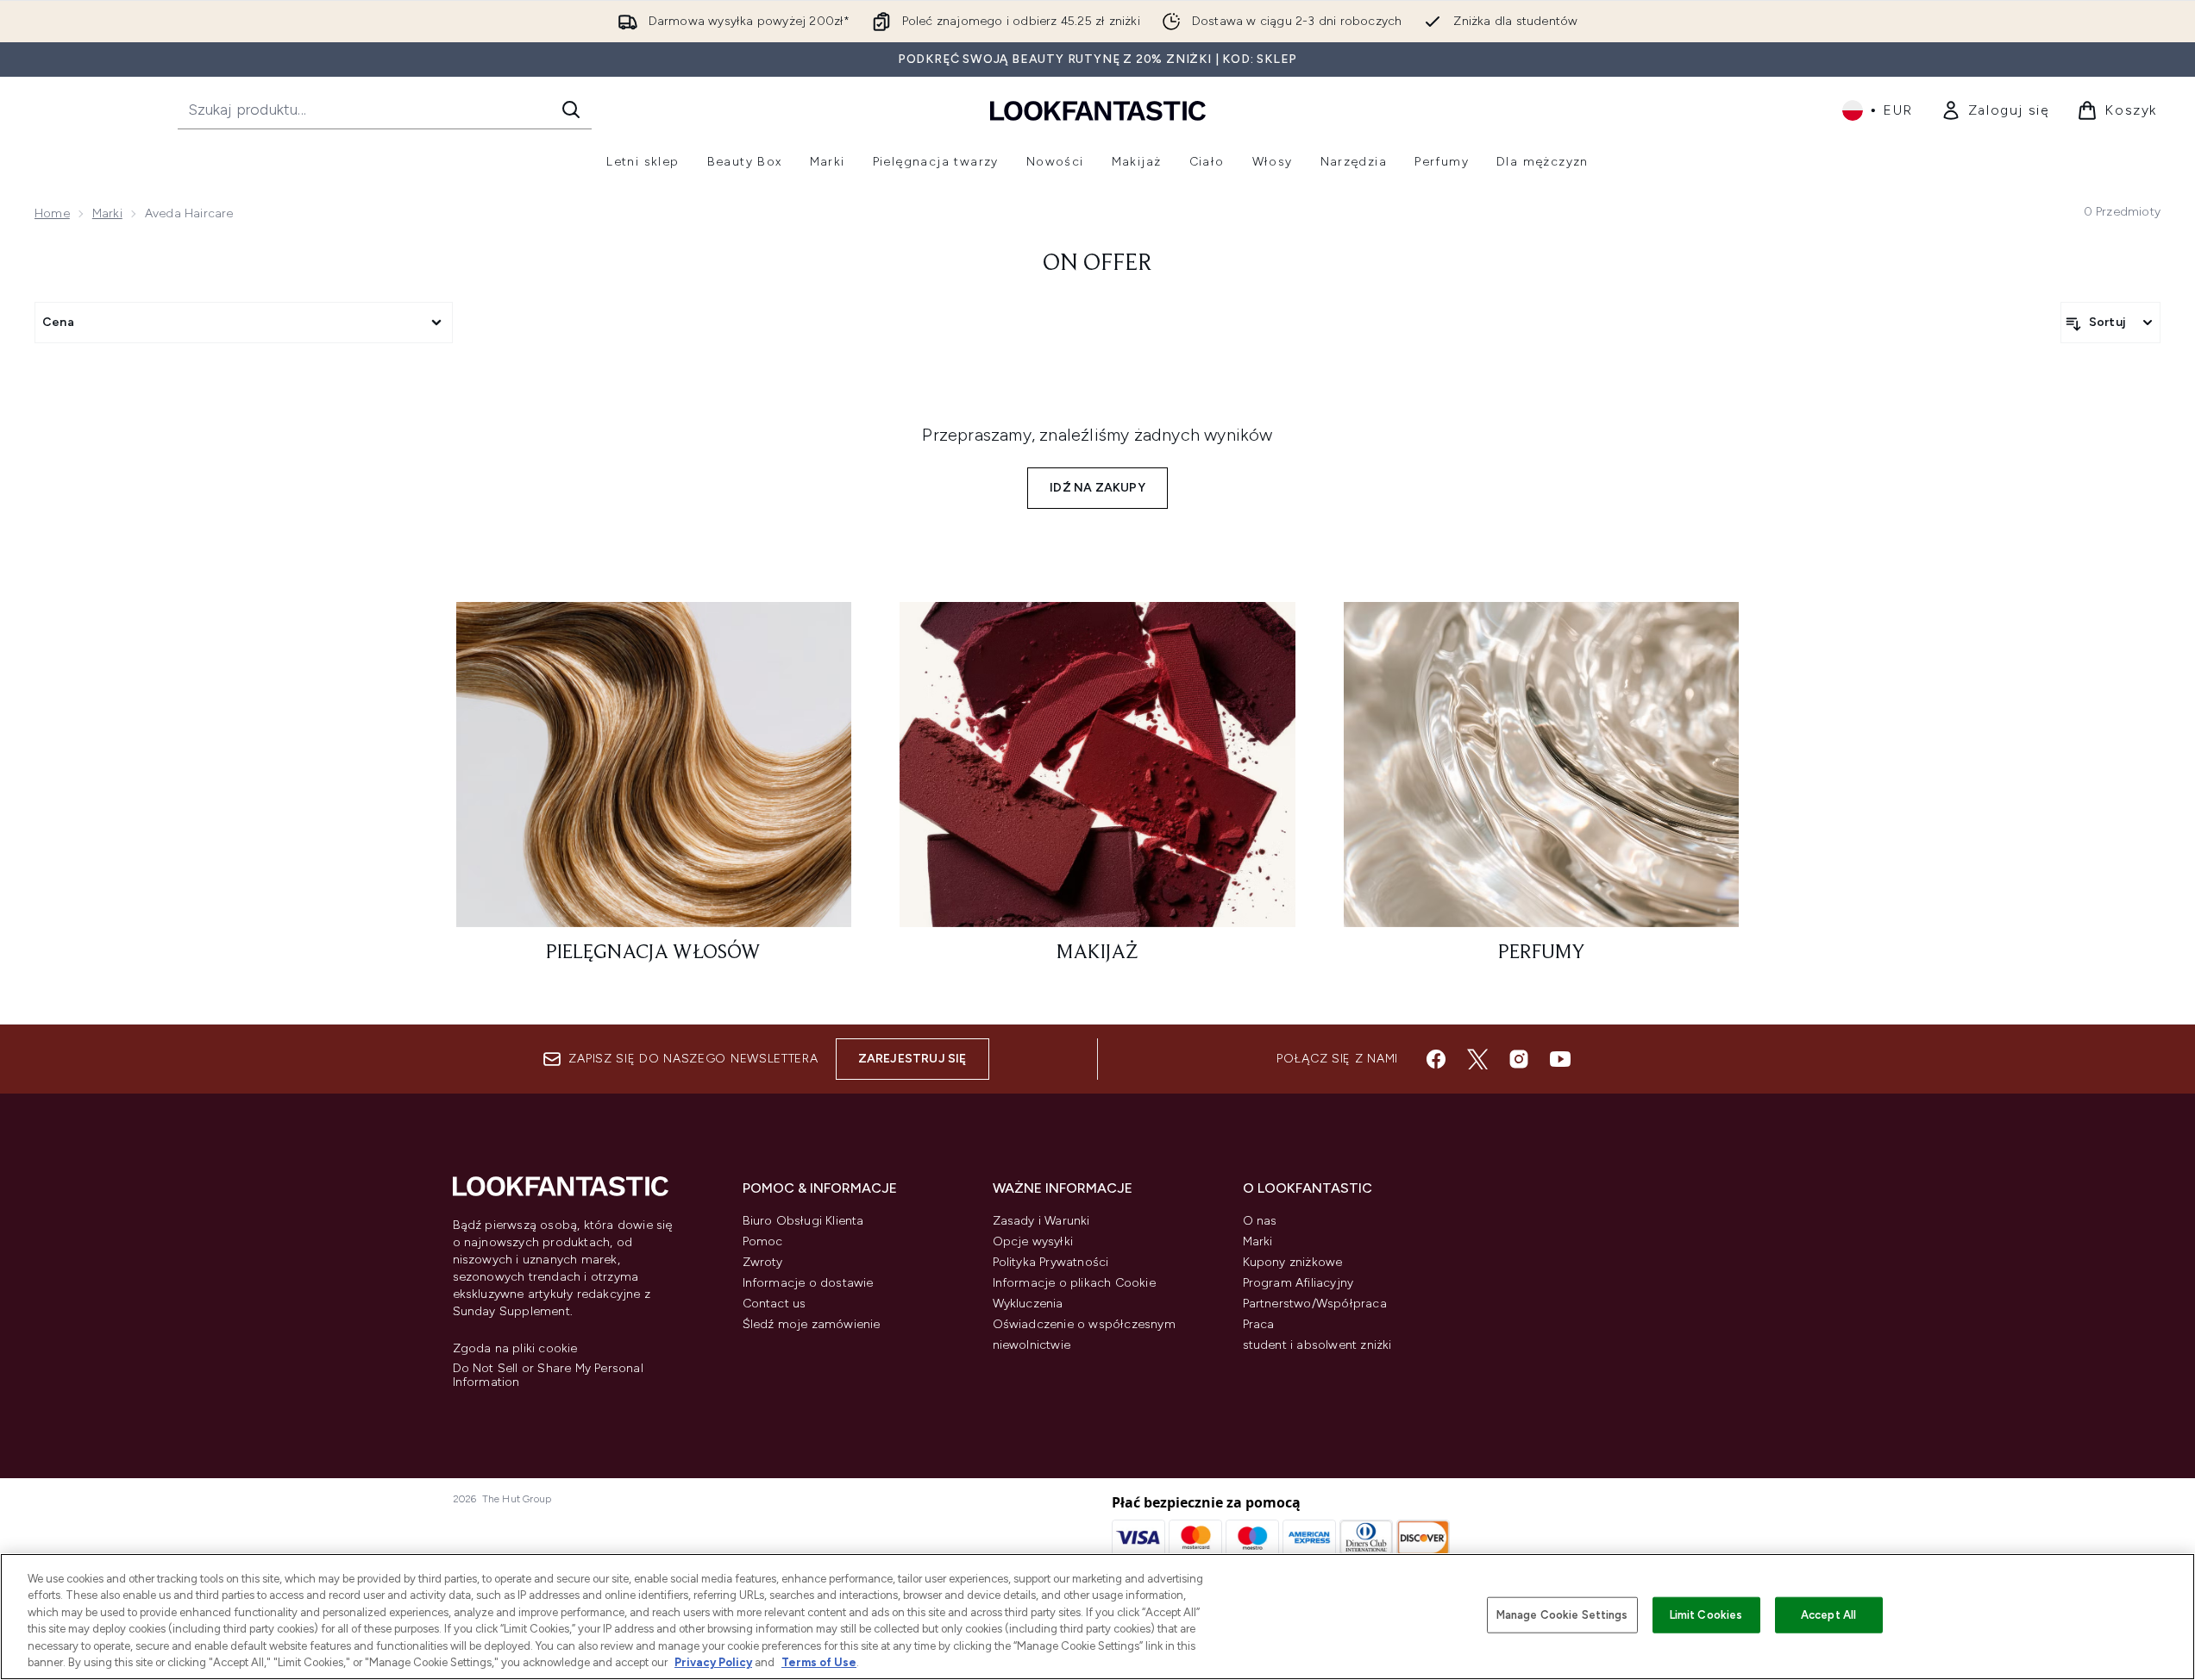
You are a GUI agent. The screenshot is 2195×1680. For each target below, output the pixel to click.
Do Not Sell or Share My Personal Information (548, 1376)
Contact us (775, 1304)
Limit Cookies (1706, 1615)
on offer (1097, 264)
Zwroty (763, 1262)
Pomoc (763, 1241)
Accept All (1828, 1615)
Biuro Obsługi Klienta (803, 1221)
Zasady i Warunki (1041, 1221)
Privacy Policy (713, 1662)
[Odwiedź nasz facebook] (1436, 1059)
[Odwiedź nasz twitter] (1477, 1059)
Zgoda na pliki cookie (515, 1349)
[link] (1995, 110)
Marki (107, 213)
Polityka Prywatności (1051, 1262)
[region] (1097, 1617)
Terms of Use (819, 1662)
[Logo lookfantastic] (1098, 110)
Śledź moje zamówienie (812, 1324)
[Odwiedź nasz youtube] (1560, 1059)
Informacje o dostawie (808, 1283)
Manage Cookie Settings (1562, 1615)
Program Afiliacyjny (1298, 1283)
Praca (1259, 1324)
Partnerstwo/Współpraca (1315, 1304)
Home (52, 213)
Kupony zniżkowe (1293, 1262)
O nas (1260, 1221)
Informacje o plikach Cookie (1074, 1283)
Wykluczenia (1028, 1304)
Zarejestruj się (912, 1059)
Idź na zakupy (1097, 488)
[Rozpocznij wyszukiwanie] (571, 110)
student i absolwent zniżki (1317, 1345)
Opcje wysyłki (1033, 1241)
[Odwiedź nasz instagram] (1519, 1059)
